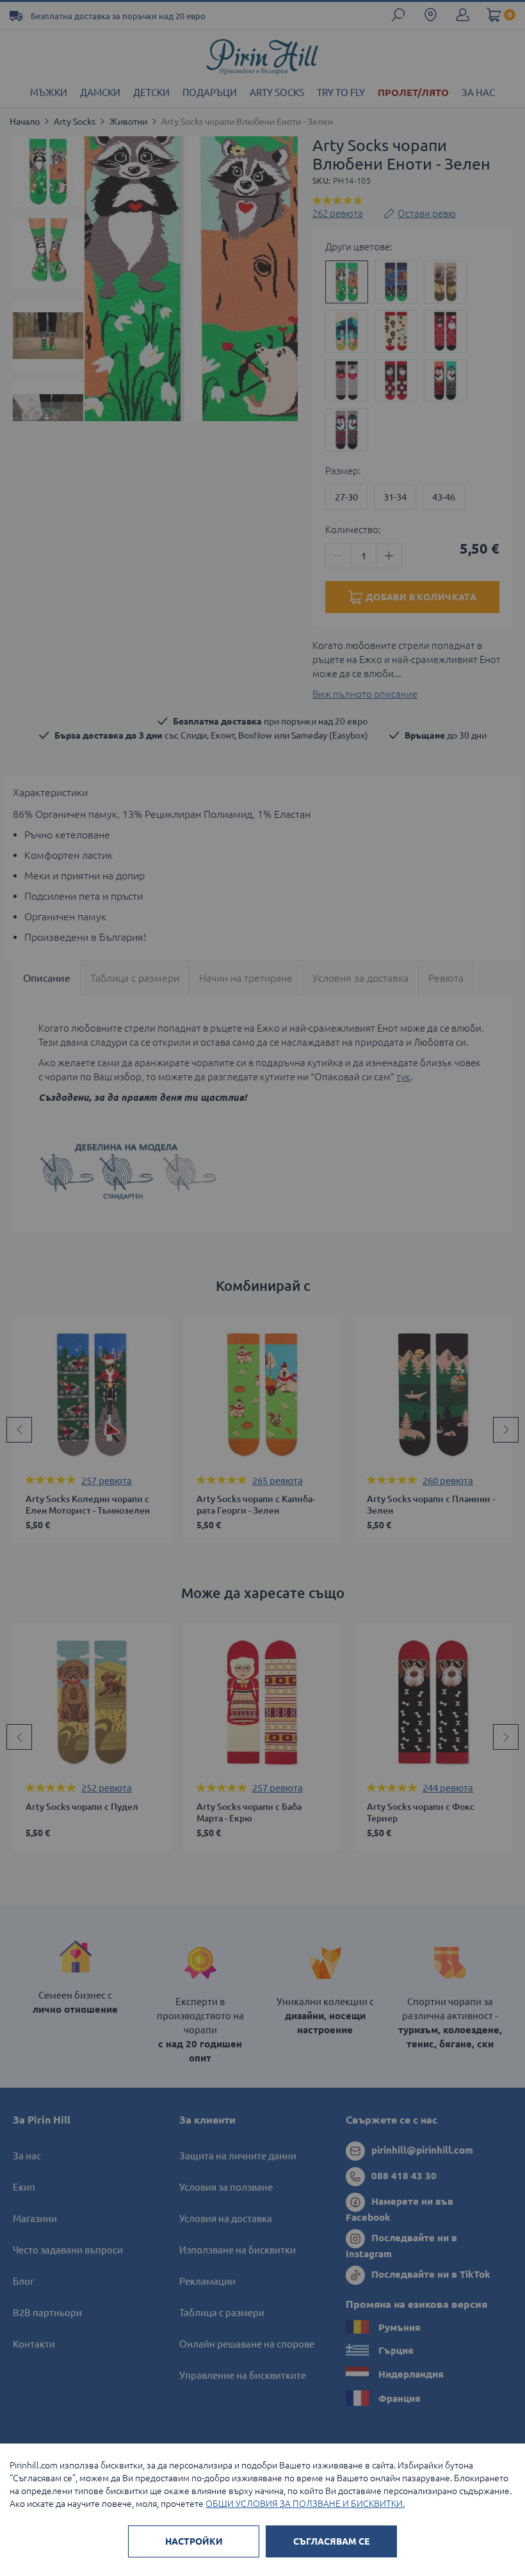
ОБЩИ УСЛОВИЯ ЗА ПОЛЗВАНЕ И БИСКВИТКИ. (305, 2504)
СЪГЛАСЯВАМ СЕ (331, 2541)
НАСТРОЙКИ (194, 2541)
